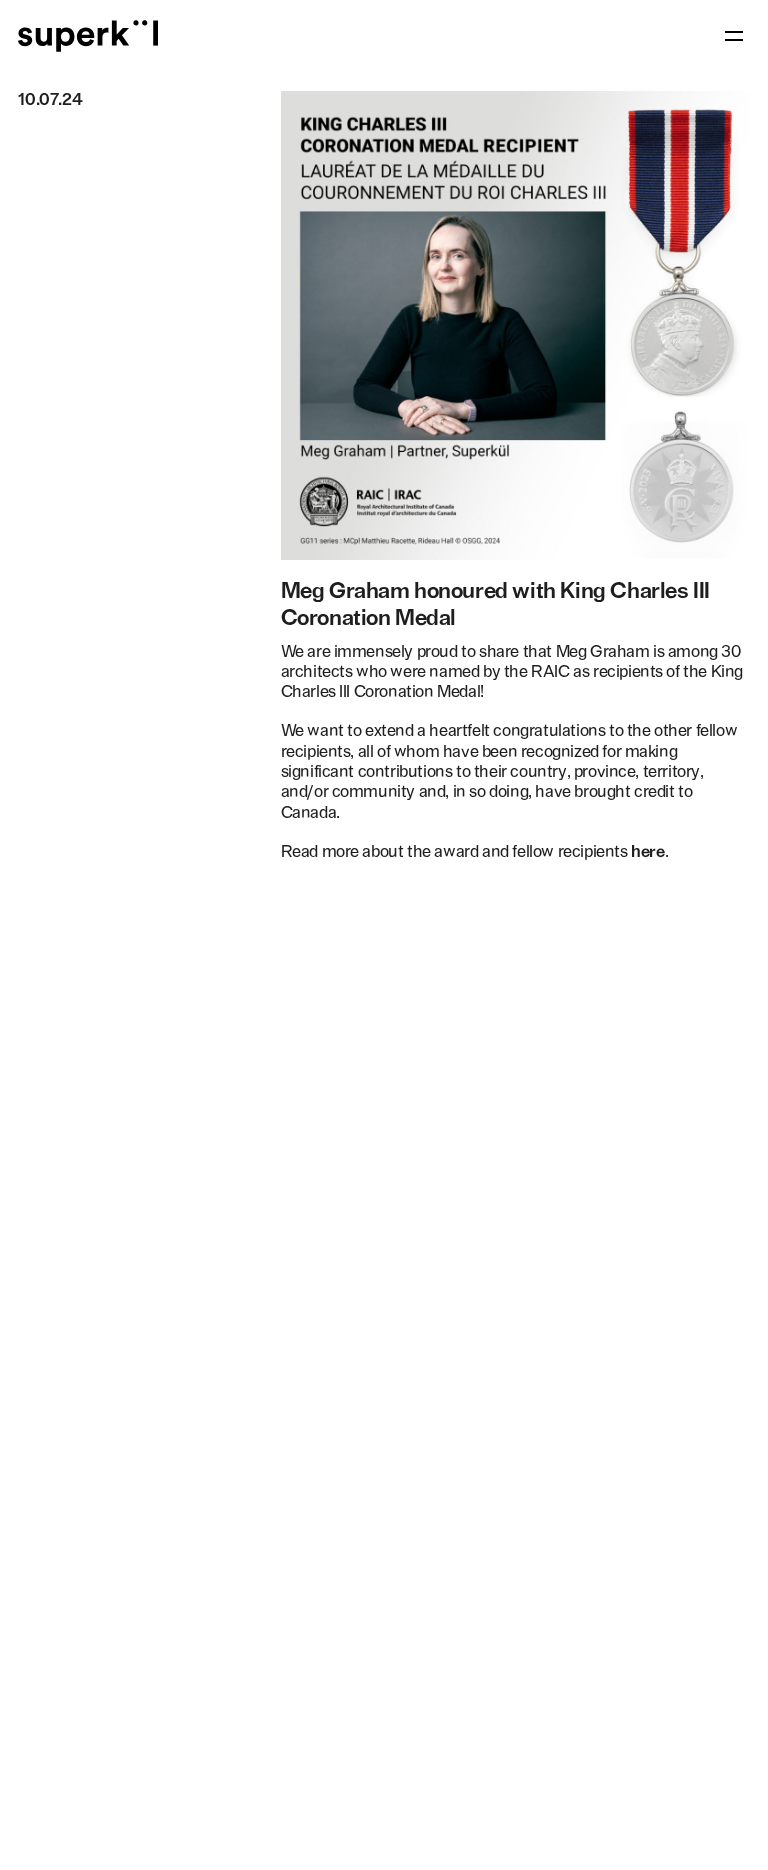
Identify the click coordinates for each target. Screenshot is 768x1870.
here (647, 851)
